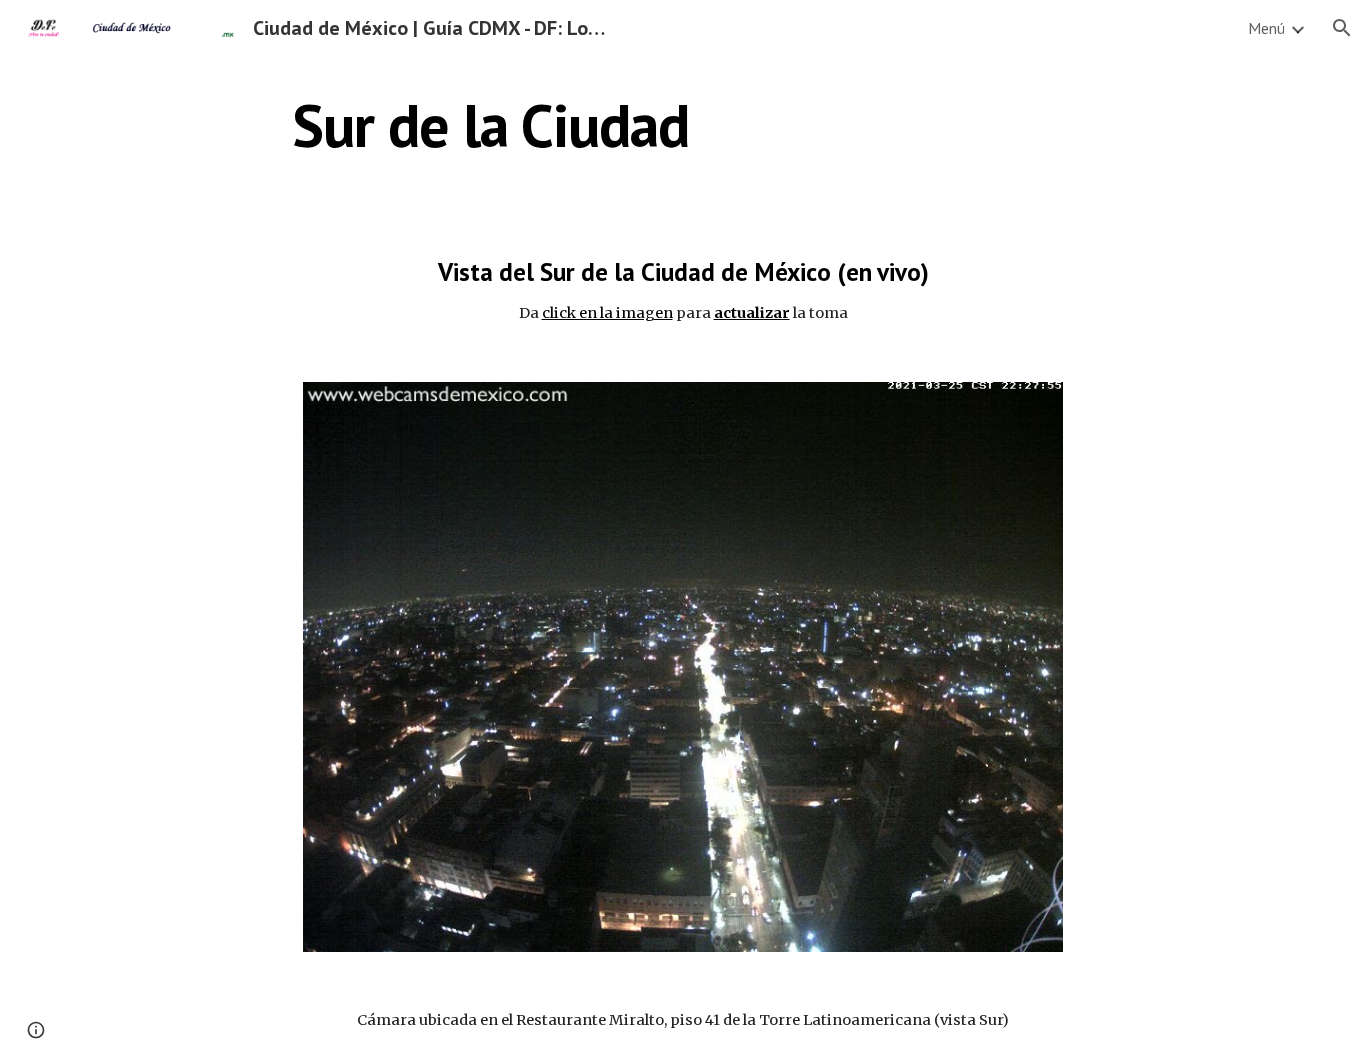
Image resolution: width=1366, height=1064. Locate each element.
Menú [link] (1266, 28)
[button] (1342, 28)
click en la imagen (607, 313)
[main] (491, 125)
